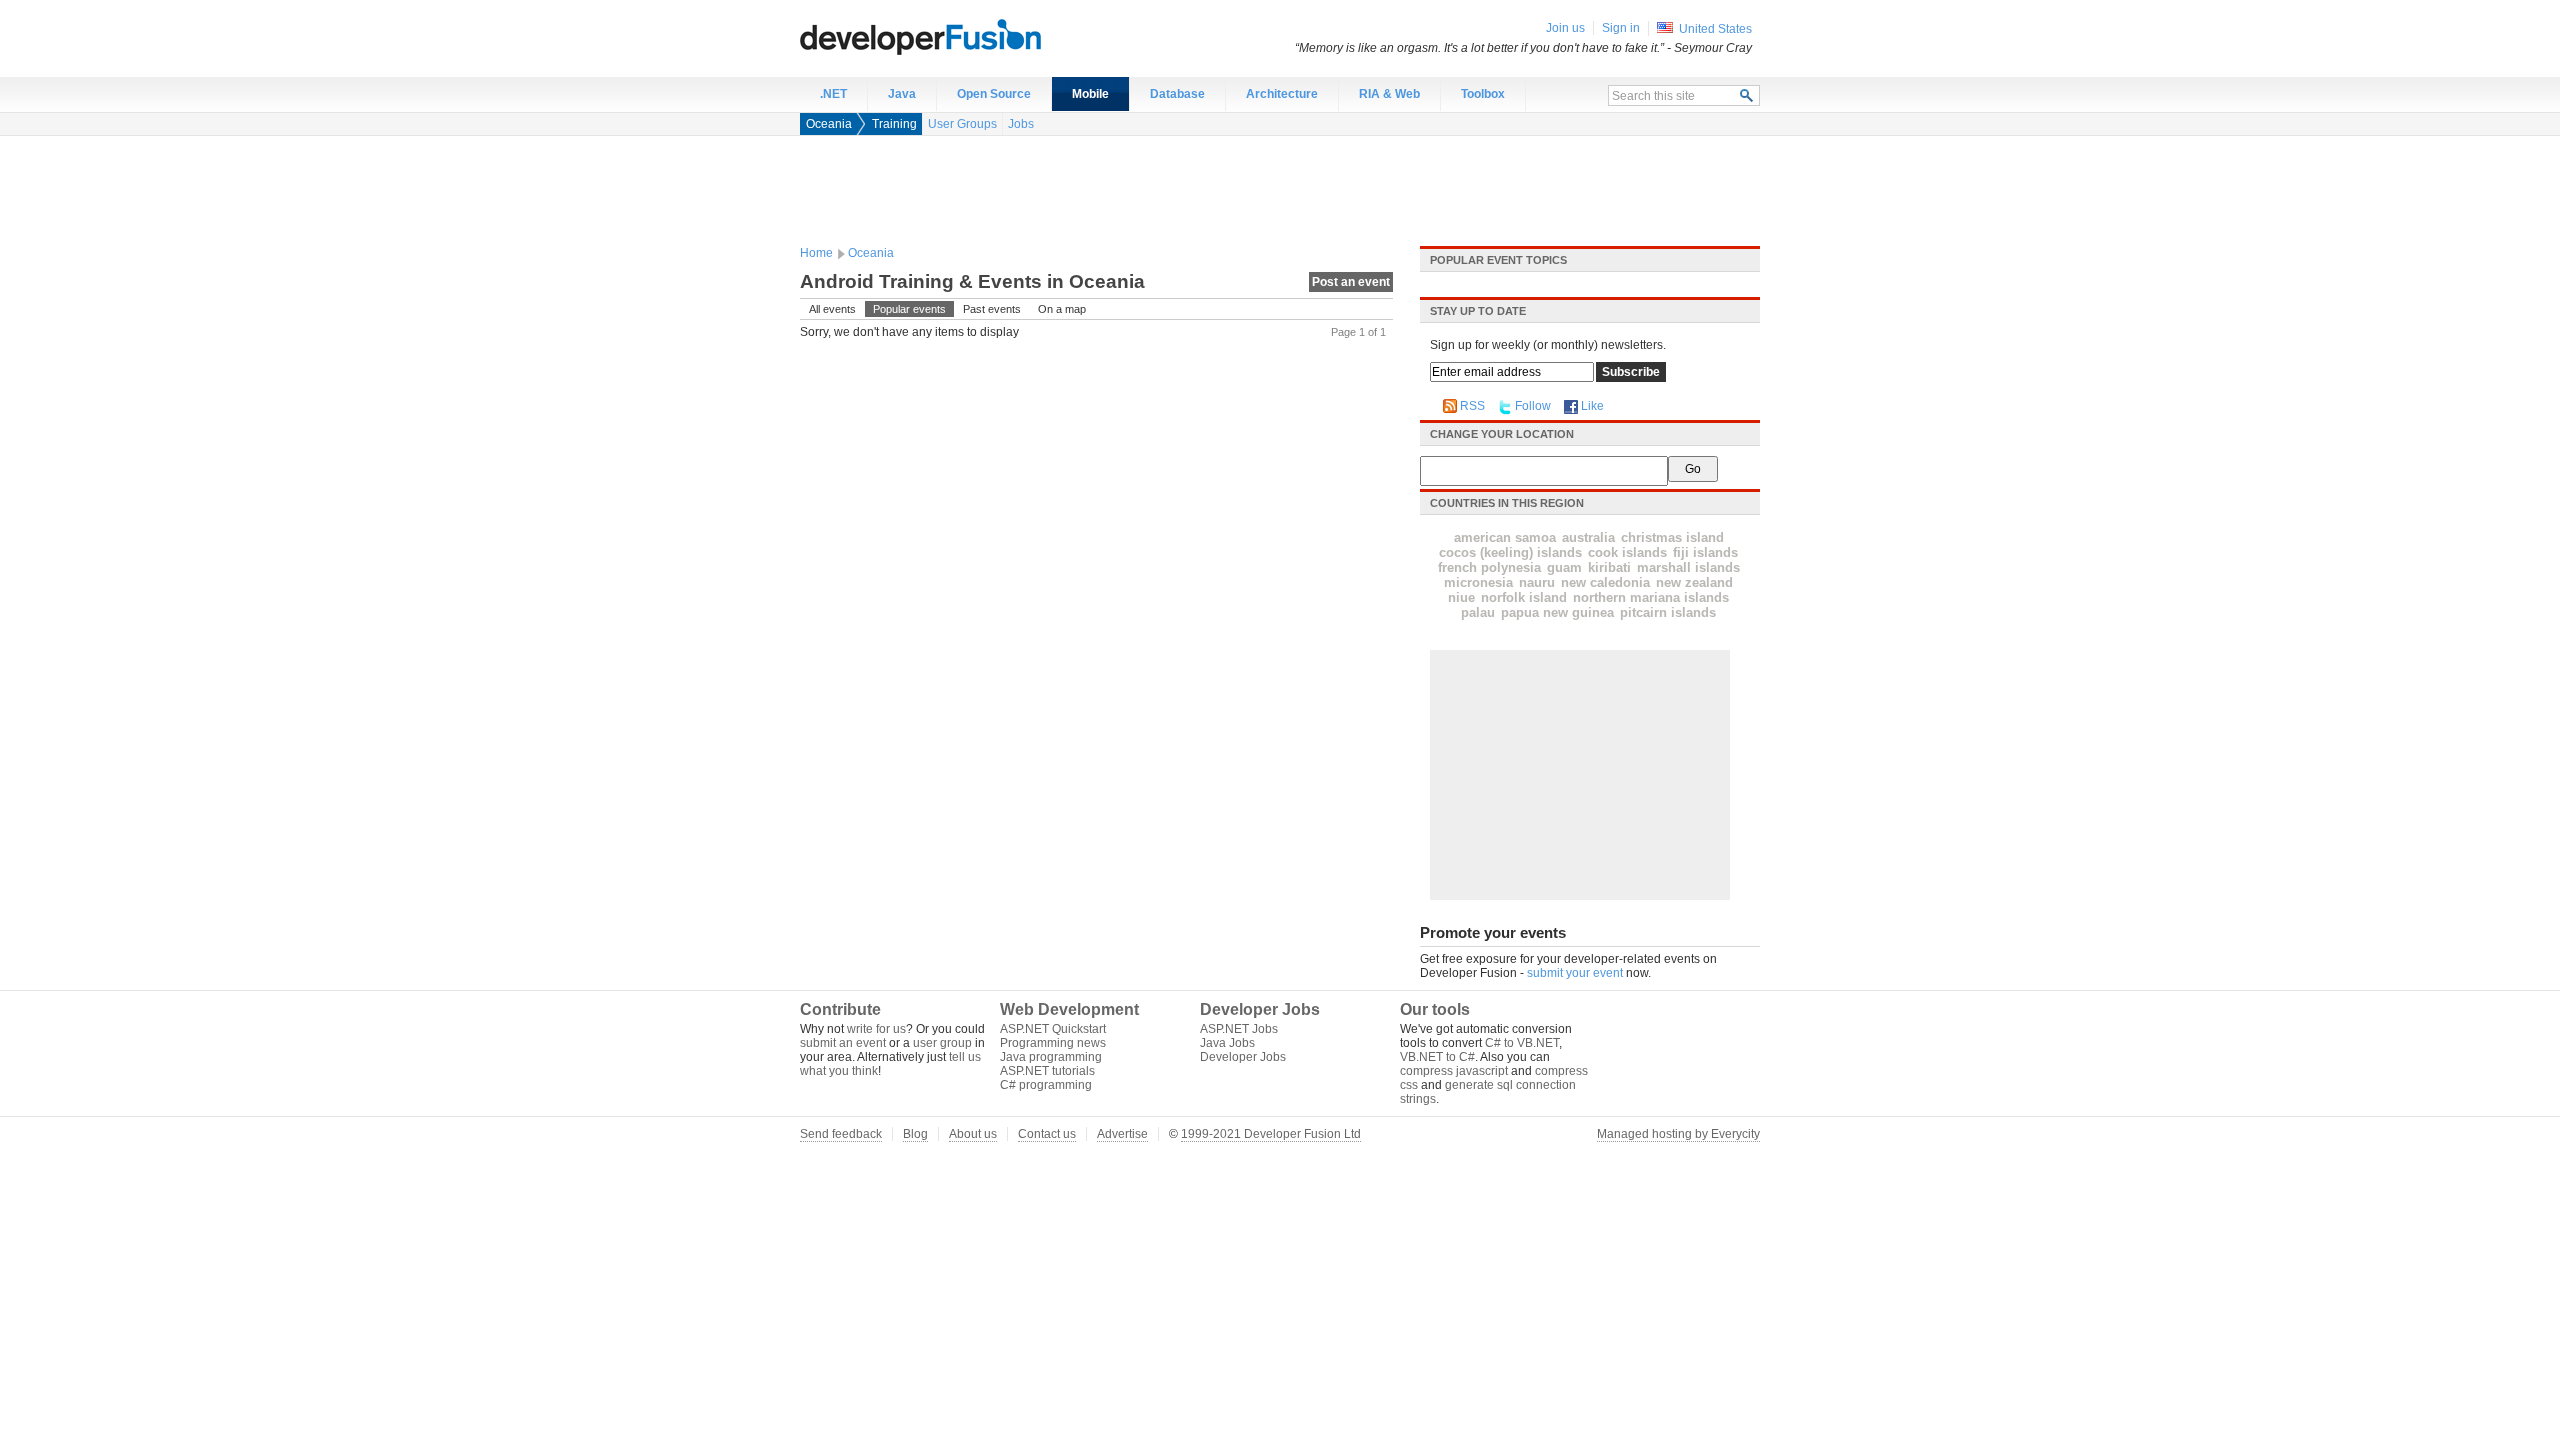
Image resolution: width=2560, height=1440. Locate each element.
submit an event (843, 1043)
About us (973, 1134)
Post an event (1351, 282)
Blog (915, 1134)
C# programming (1046, 1085)
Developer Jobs (1243, 1057)
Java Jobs (1227, 1043)
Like (1592, 406)
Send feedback (841, 1134)
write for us (876, 1029)
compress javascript (1454, 1071)
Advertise (1122, 1134)
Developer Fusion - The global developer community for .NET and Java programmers (970, 36)
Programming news (1053, 1043)
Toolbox (1483, 94)
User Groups (962, 124)
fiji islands (1705, 552)
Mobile (1090, 94)
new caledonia (1605, 582)
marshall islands (1688, 567)
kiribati (1609, 567)
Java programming (1051, 1057)
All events (832, 309)
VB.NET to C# (1437, 1057)
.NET (833, 94)
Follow (1533, 406)
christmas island (1672, 537)
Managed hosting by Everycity (1678, 1134)
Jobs (1021, 124)
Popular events (909, 309)
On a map (1062, 309)
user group (942, 1043)
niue (1461, 597)
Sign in (1621, 28)
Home (816, 253)
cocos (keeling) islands (1510, 552)
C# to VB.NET (1522, 1043)
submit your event (1575, 973)
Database (1177, 94)
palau (1478, 612)
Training (894, 124)
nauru (1537, 582)
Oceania (829, 124)
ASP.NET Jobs (1239, 1029)
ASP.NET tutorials (1047, 1071)
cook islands (1627, 552)
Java (902, 94)
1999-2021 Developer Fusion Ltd (1271, 1134)
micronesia (1478, 582)
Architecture (1282, 94)
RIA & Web (1389, 94)
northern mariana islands (1651, 597)
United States (1715, 29)
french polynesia (1489, 567)
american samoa (1505, 537)
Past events (992, 309)
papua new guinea (1557, 612)
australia (1588, 537)
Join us (1565, 28)
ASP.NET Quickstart (1053, 1029)
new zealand (1694, 582)
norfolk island (1524, 597)
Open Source (994, 94)
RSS (1472, 406)
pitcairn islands (1668, 612)
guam (1564, 567)
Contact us (1047, 1134)
